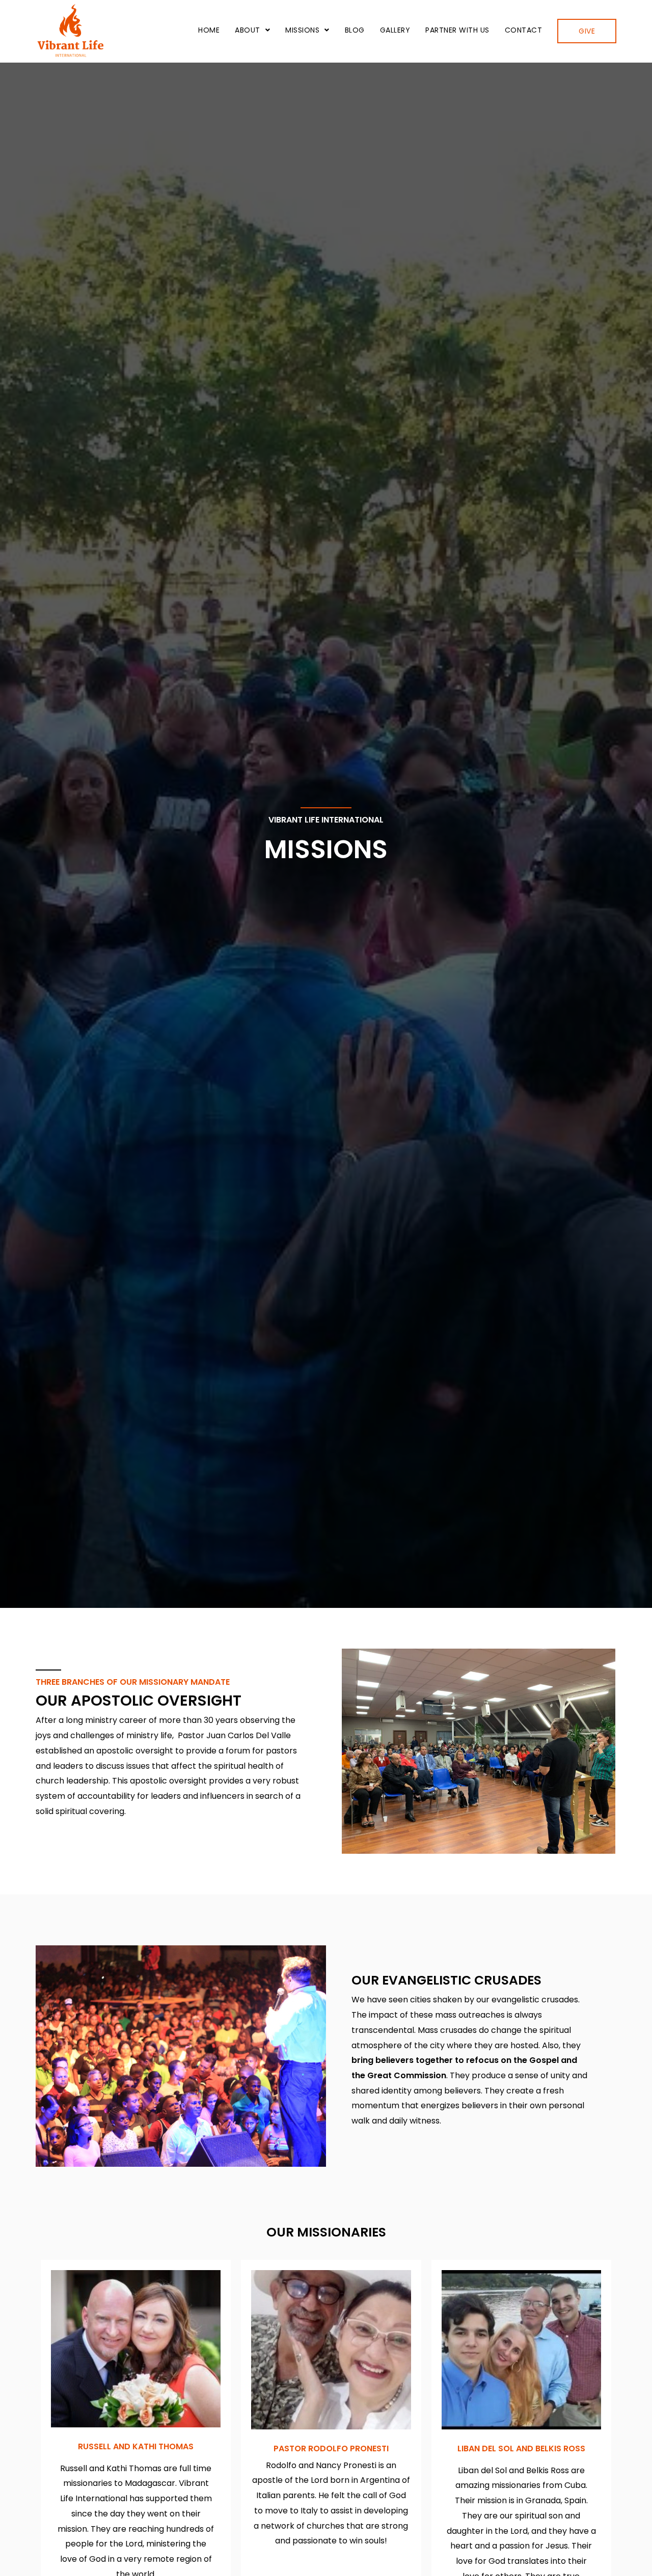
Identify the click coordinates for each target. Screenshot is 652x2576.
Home (209, 30)
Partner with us (457, 30)
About (248, 30)
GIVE (587, 31)
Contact (524, 30)
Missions (302, 30)
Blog (355, 30)
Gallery (395, 30)
